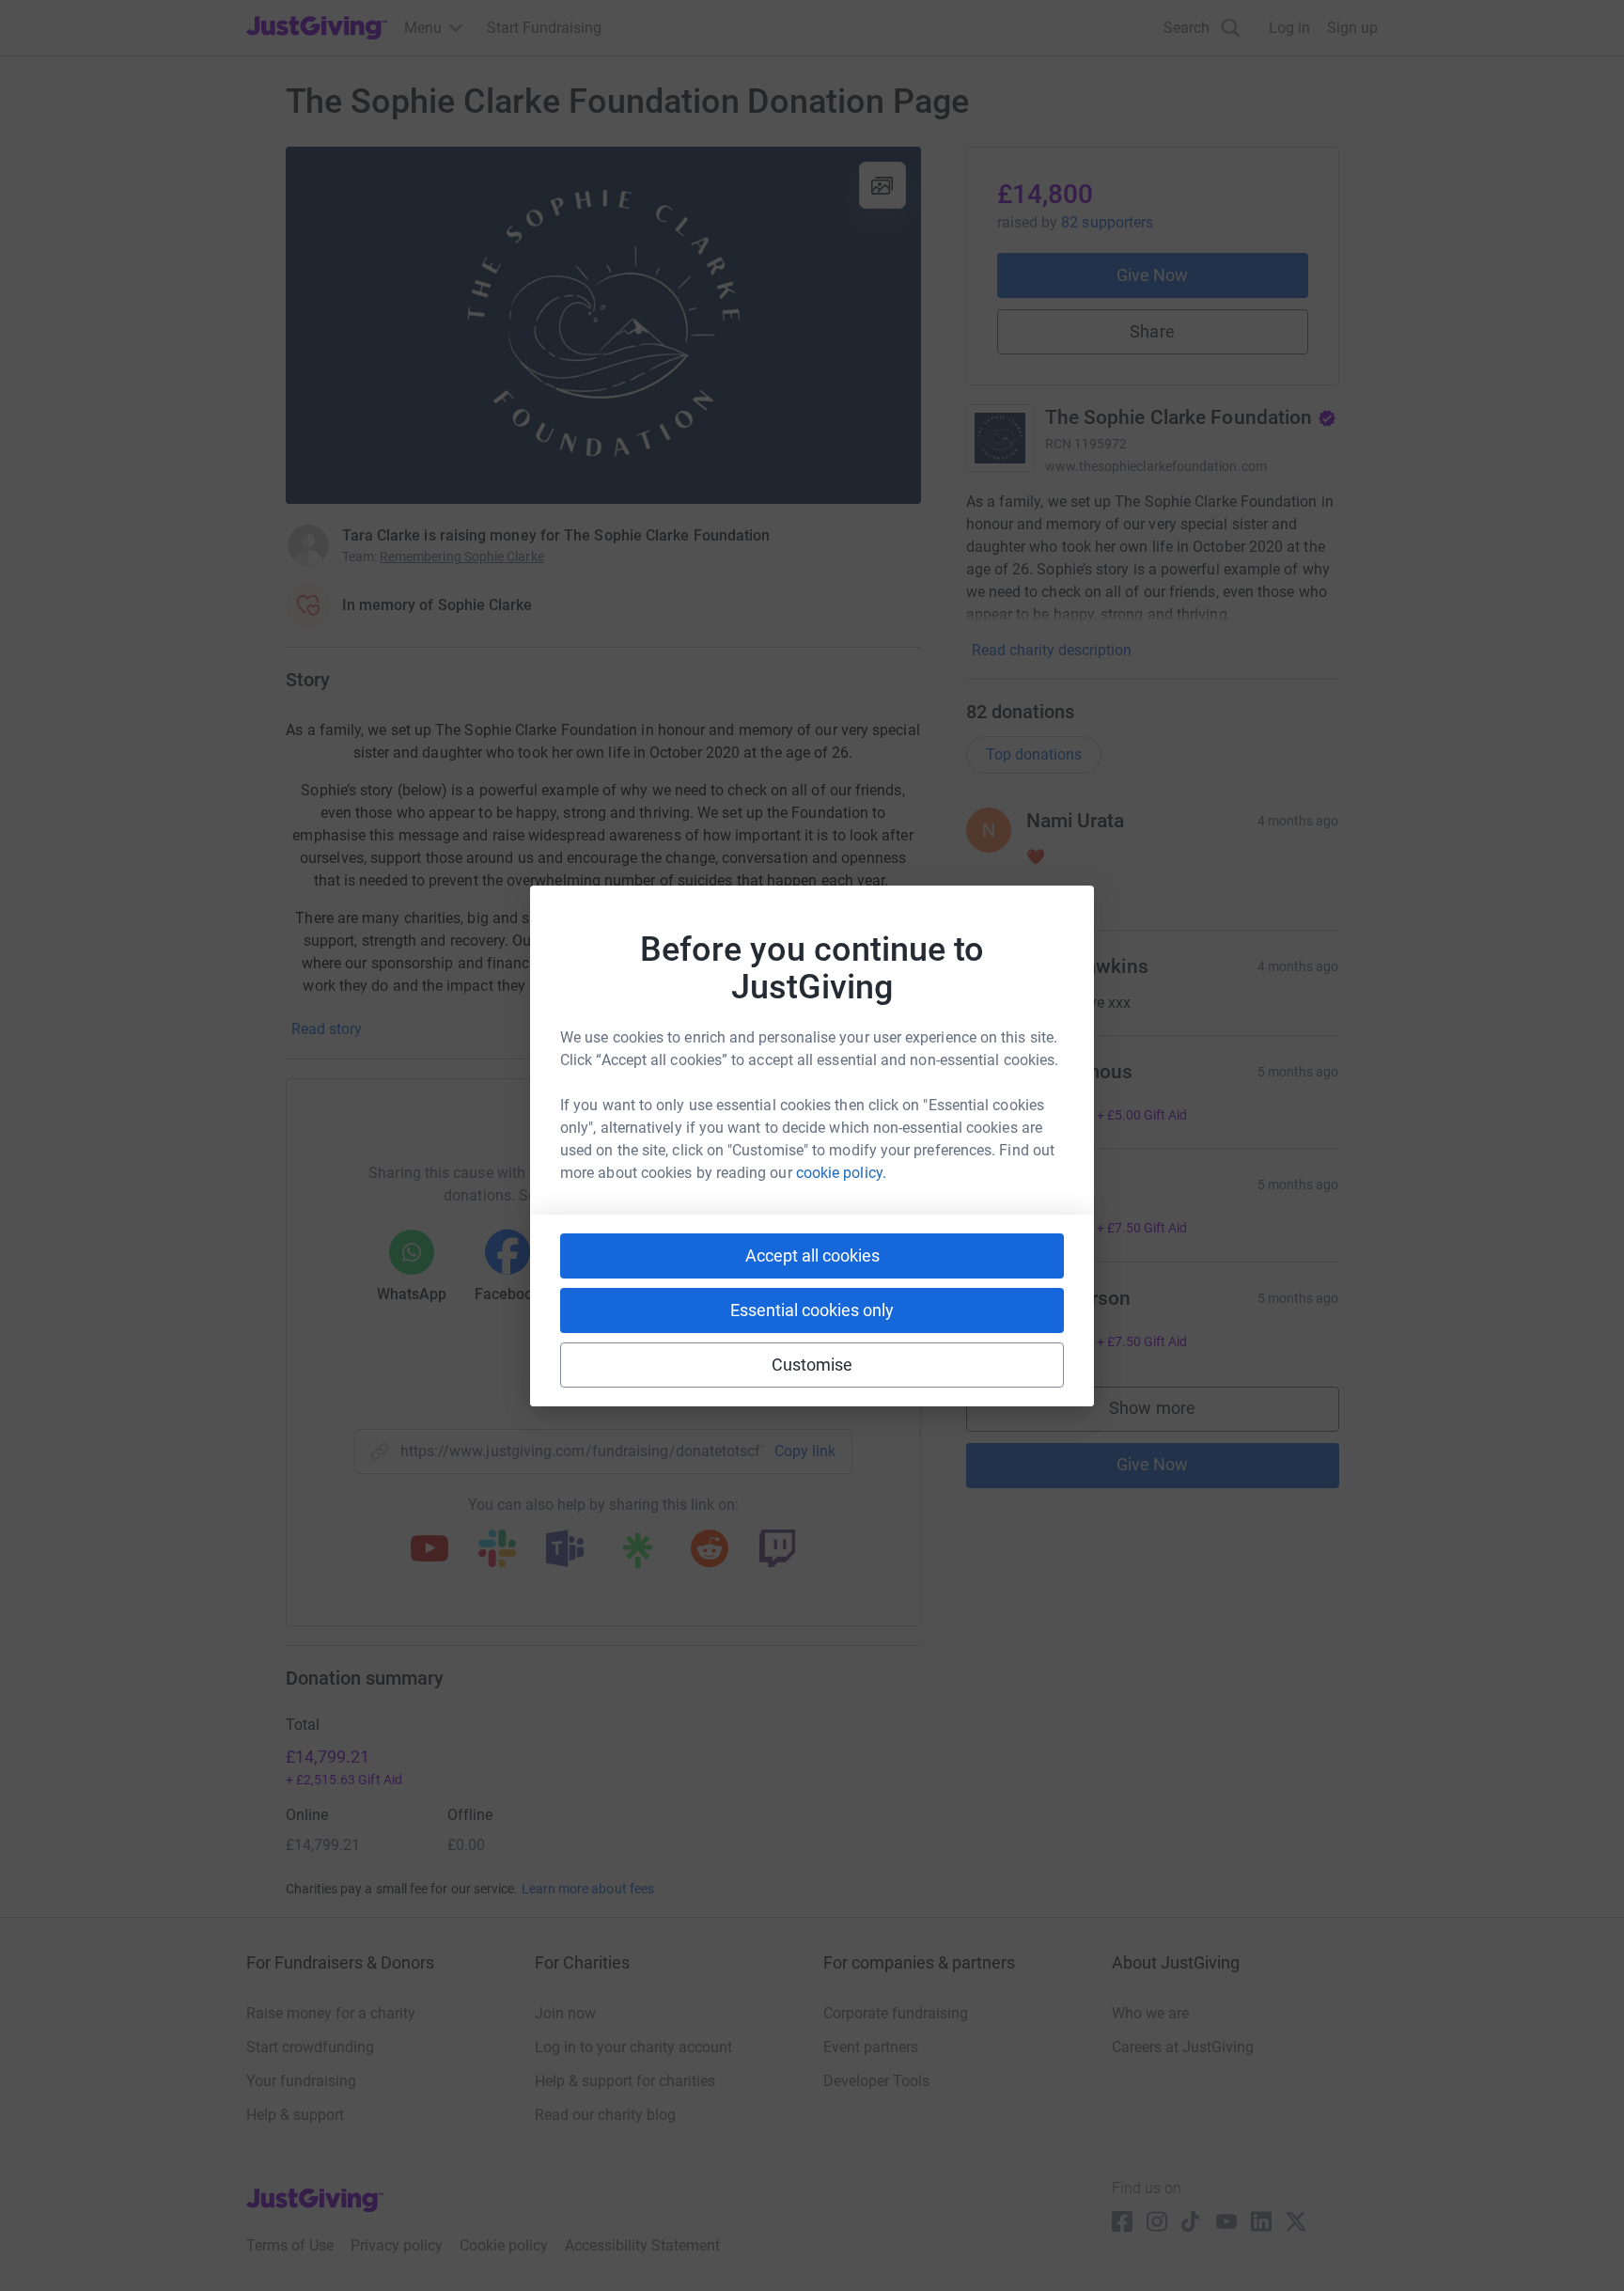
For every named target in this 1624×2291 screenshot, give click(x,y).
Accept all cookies (812, 1255)
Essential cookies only (812, 1310)
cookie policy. (841, 1173)
